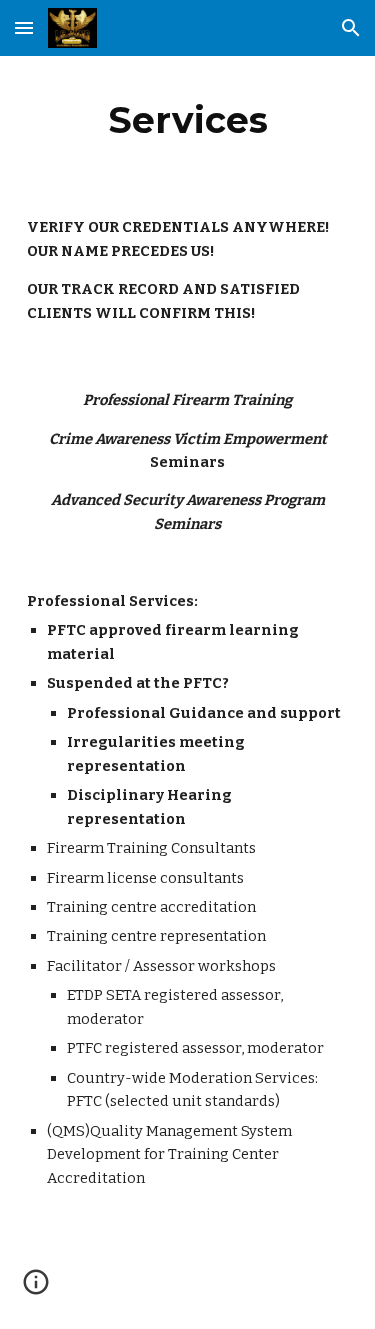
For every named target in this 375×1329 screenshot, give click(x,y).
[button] (24, 27)
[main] (188, 120)
